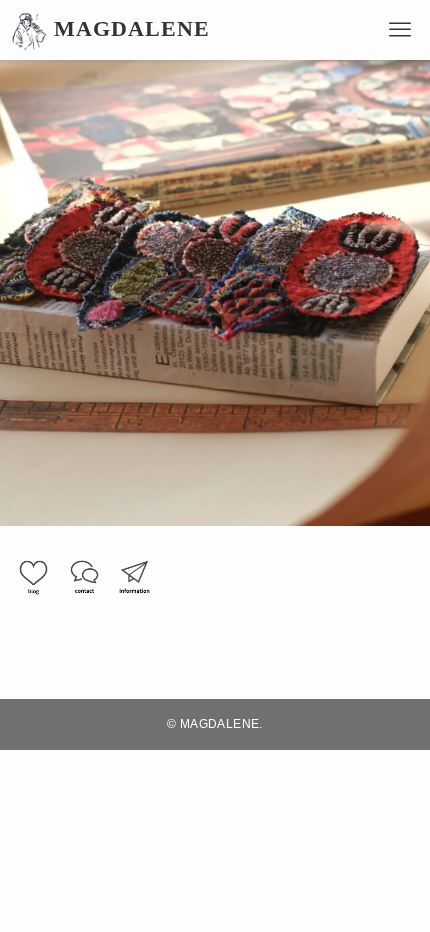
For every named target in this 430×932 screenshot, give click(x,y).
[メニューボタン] (400, 30)
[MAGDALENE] (29, 30)
